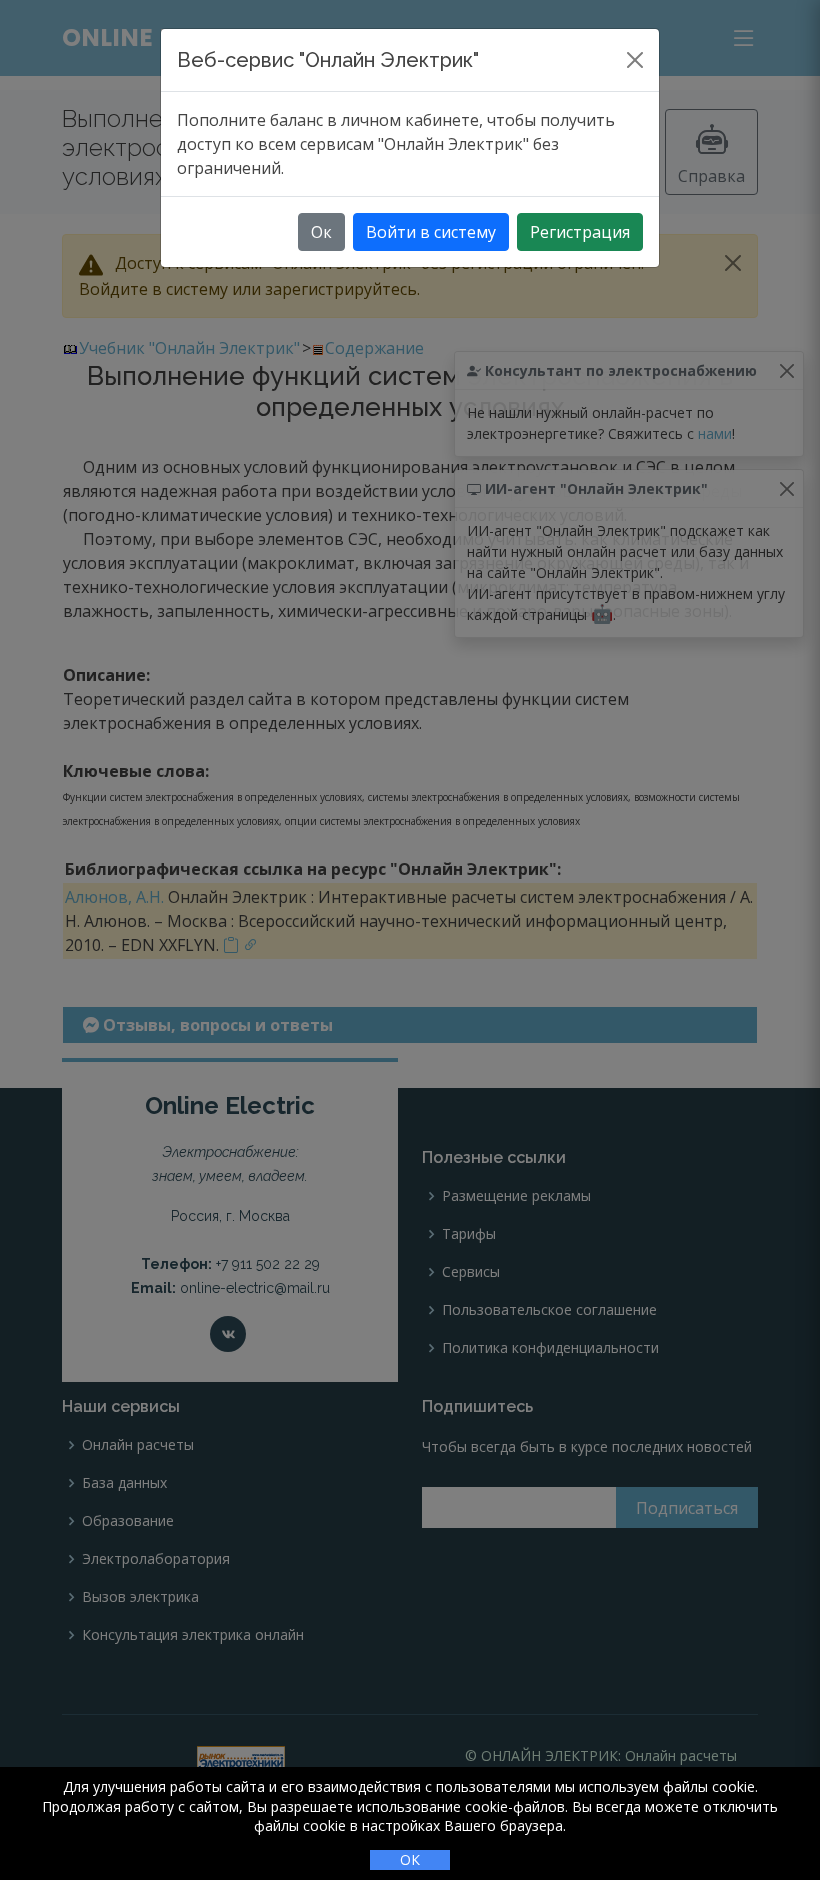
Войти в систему (431, 232)
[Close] (635, 60)
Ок (321, 232)
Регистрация (580, 232)
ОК (410, 1859)
